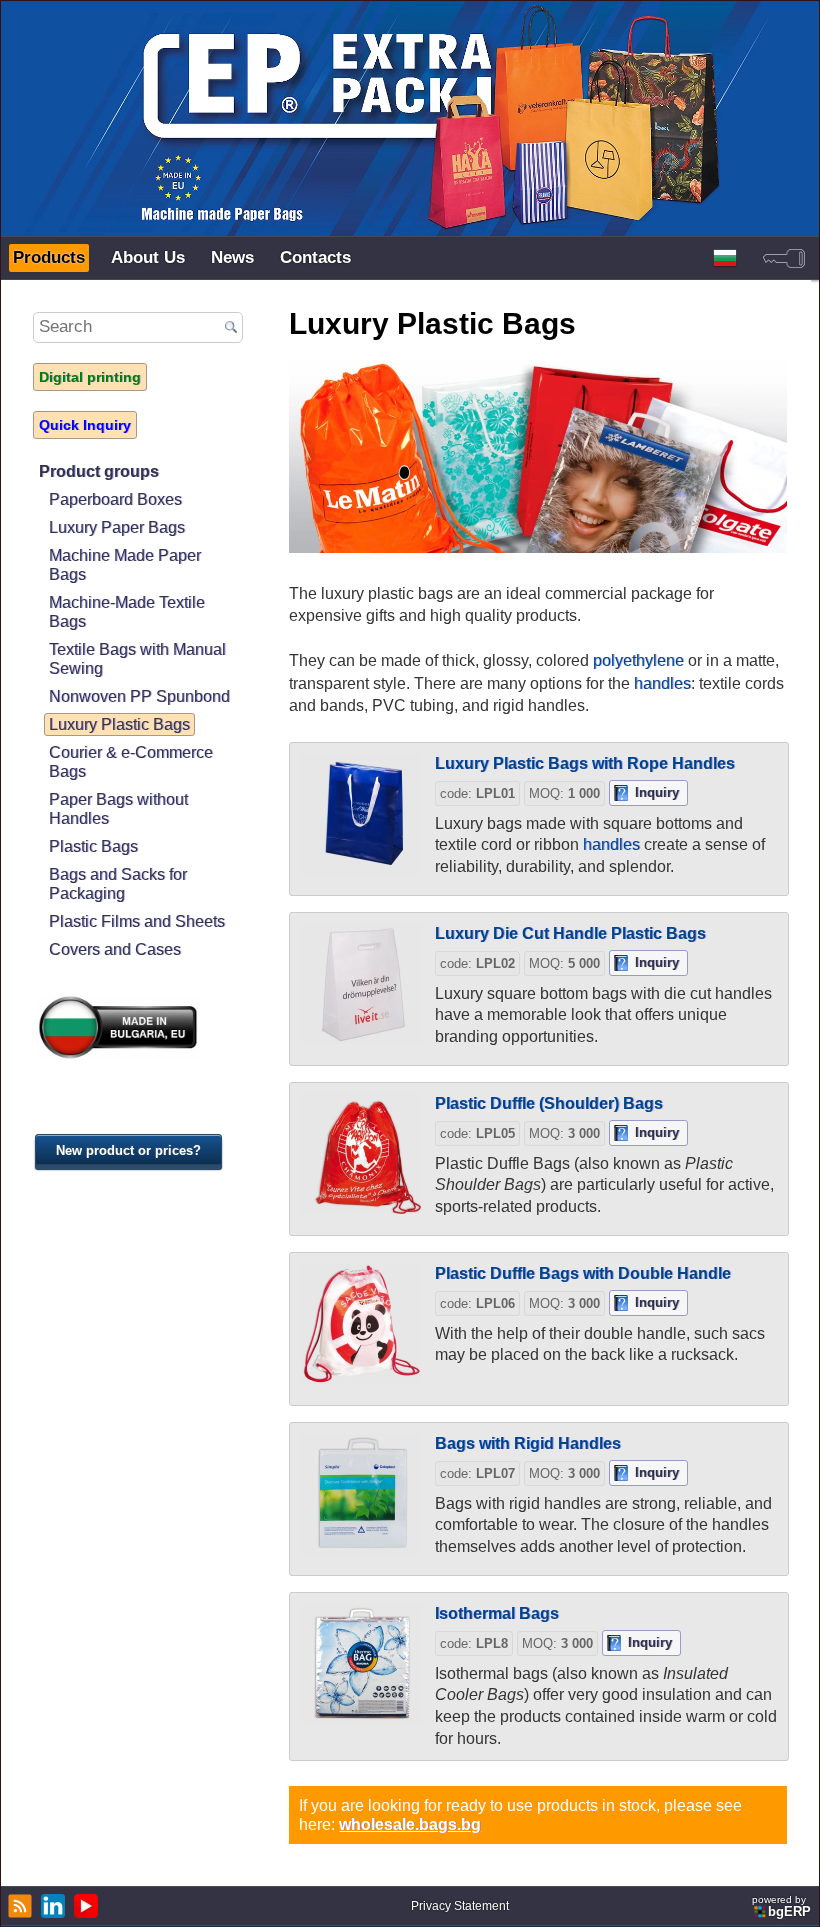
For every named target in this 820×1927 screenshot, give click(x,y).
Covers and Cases (115, 949)
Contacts (315, 257)
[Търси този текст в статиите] (231, 328)
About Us (148, 257)
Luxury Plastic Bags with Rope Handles (585, 763)
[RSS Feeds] (17, 1906)
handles (662, 683)
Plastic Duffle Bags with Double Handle (583, 1273)
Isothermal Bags (497, 1613)
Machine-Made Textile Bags (127, 611)
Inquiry (657, 792)
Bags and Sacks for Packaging (118, 883)
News (232, 257)
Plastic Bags (93, 846)
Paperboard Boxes (115, 499)
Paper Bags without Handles (118, 808)
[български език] (725, 258)
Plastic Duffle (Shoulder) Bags (549, 1103)
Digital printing (90, 377)
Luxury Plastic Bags (119, 724)
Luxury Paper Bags (117, 527)
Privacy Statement (460, 1906)
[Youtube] (83, 1906)
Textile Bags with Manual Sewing (137, 658)
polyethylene (638, 660)
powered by (781, 1906)
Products (49, 257)
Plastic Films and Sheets (137, 921)
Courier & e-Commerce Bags (131, 761)
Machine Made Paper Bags (125, 564)
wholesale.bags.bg (410, 1824)
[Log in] (784, 258)
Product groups (99, 471)
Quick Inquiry (85, 425)
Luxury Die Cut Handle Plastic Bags (570, 933)
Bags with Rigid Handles (528, 1443)
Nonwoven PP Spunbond (139, 696)
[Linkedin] (50, 1906)
